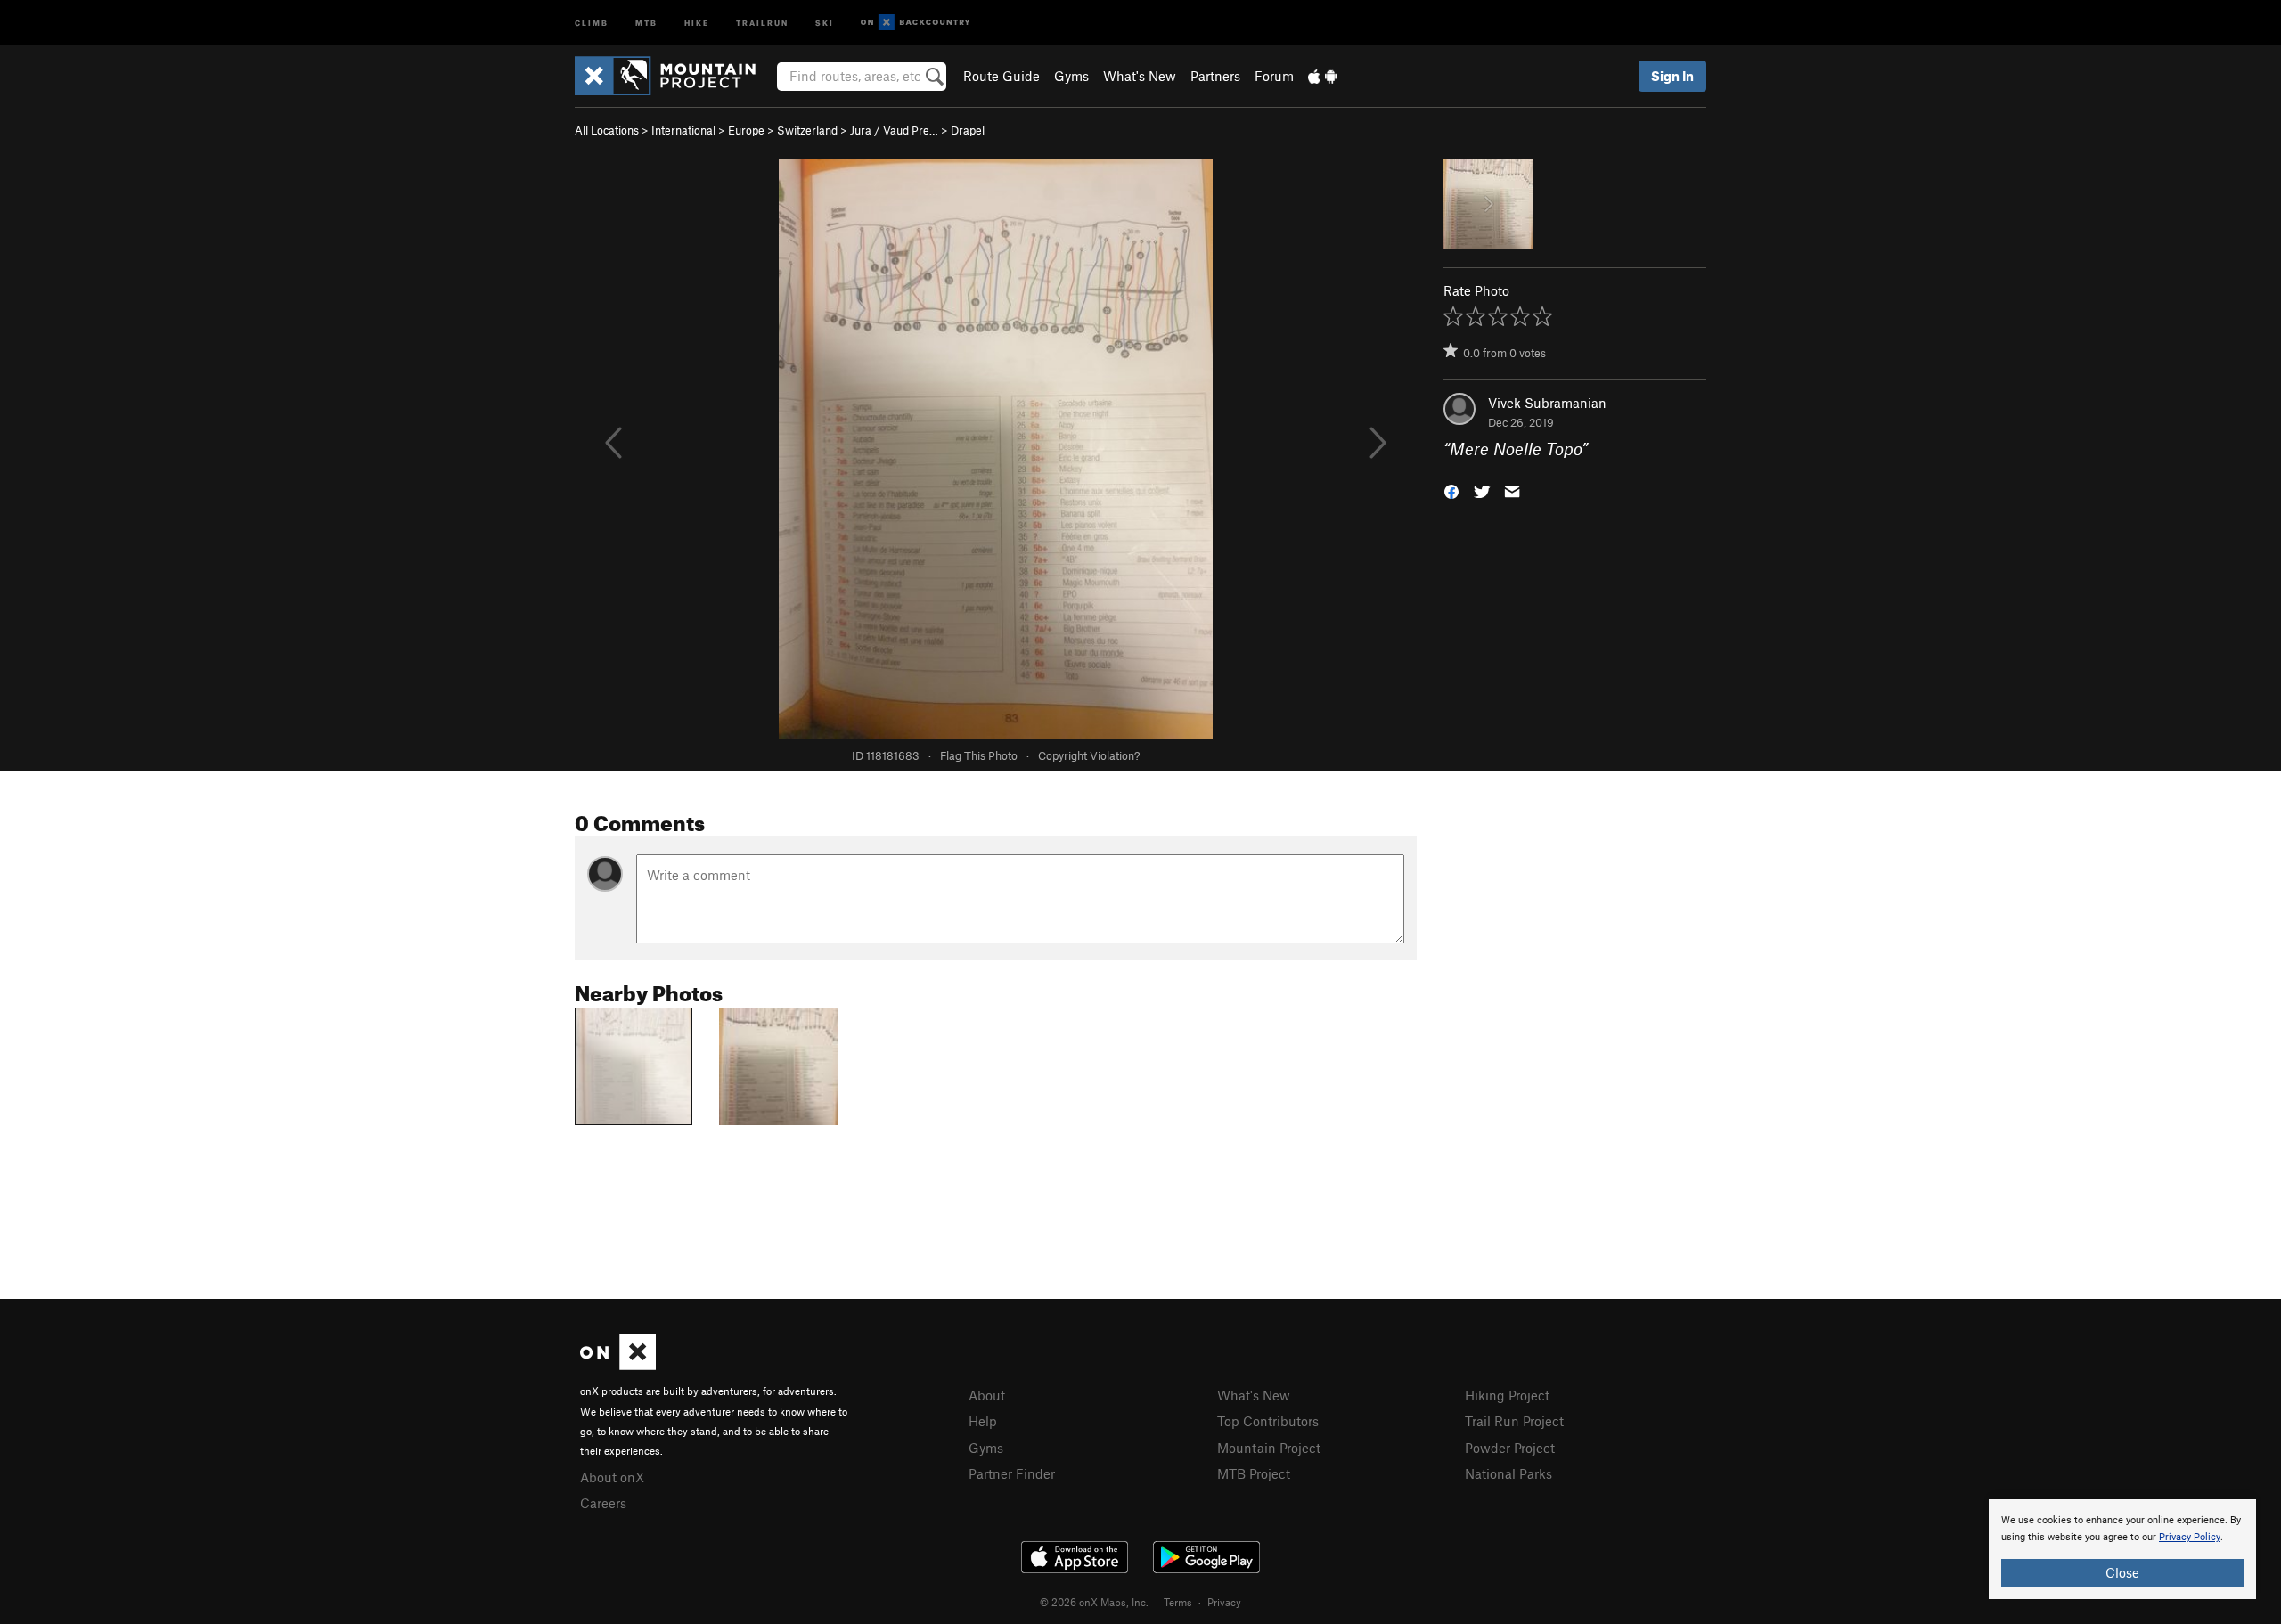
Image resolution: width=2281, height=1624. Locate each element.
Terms (1178, 1602)
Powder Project (1510, 1448)
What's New (1140, 76)
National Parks (1508, 1473)
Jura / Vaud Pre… (894, 130)
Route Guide (1002, 76)
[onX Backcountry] (916, 23)
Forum (1274, 76)
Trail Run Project (1514, 1421)
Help (983, 1421)
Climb (592, 22)
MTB (646, 22)
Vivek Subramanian (1547, 403)
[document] (2122, 1549)
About (987, 1395)
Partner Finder (1012, 1473)
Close (2122, 1572)
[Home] (674, 76)
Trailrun (762, 22)
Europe (746, 130)
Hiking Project (1507, 1395)
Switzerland (807, 130)
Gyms (1071, 76)
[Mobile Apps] (1322, 76)
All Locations (607, 130)
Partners (1215, 76)
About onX (612, 1477)
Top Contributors (1268, 1421)
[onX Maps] (618, 1365)
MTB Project (1254, 1473)
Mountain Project (1269, 1448)
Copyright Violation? (1089, 755)
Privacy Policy (2190, 1537)
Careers (603, 1503)
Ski (825, 22)
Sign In (1672, 76)
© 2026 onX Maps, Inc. (1094, 1602)
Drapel (968, 130)
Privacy (1224, 1602)
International (683, 130)
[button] (1451, 490)
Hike (697, 22)
